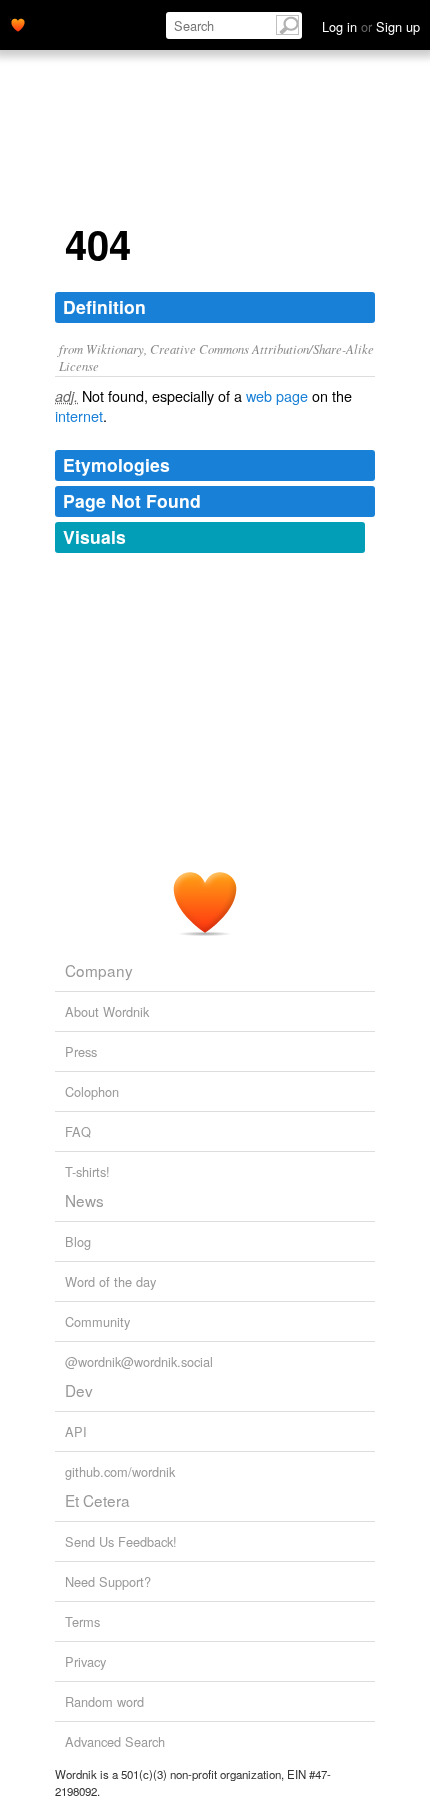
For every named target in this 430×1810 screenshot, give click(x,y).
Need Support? (108, 1581)
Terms (82, 1621)
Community (97, 1321)
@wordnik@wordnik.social (139, 1361)
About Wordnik (107, 1011)
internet (79, 415)
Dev (79, 1390)
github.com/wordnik (120, 1471)
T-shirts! (87, 1171)
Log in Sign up (371, 26)
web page (277, 395)
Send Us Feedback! (121, 1541)
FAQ (78, 1131)
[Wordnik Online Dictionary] (18, 23)
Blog (78, 1241)
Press (81, 1051)
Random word (104, 1701)
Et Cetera (97, 1500)
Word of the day (110, 1281)
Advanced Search (115, 1741)
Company (99, 970)
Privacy (85, 1661)
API (76, 1431)
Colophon (92, 1091)
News (84, 1200)
